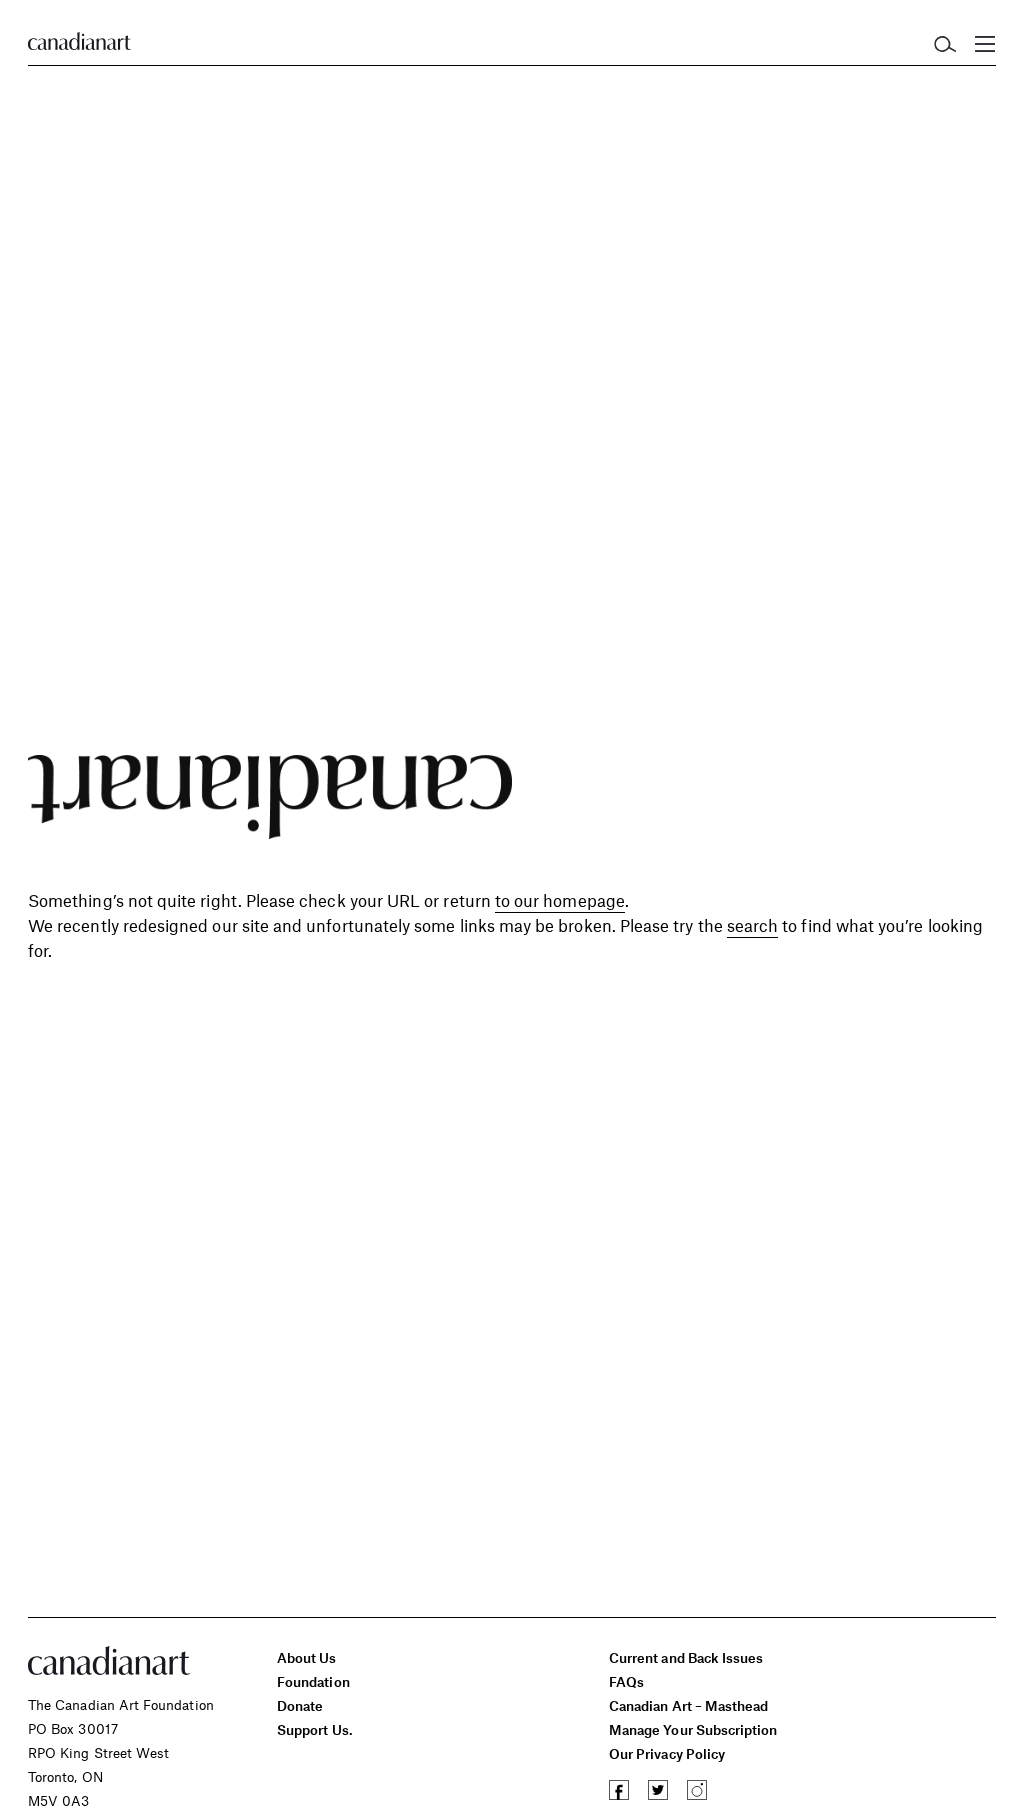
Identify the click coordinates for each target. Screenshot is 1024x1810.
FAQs (626, 1681)
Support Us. (315, 1729)
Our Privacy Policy (667, 1753)
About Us (307, 1657)
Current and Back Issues (686, 1657)
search (752, 925)
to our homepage (560, 900)
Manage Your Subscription (693, 1729)
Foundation (313, 1681)
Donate (300, 1705)
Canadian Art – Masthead (688, 1705)
